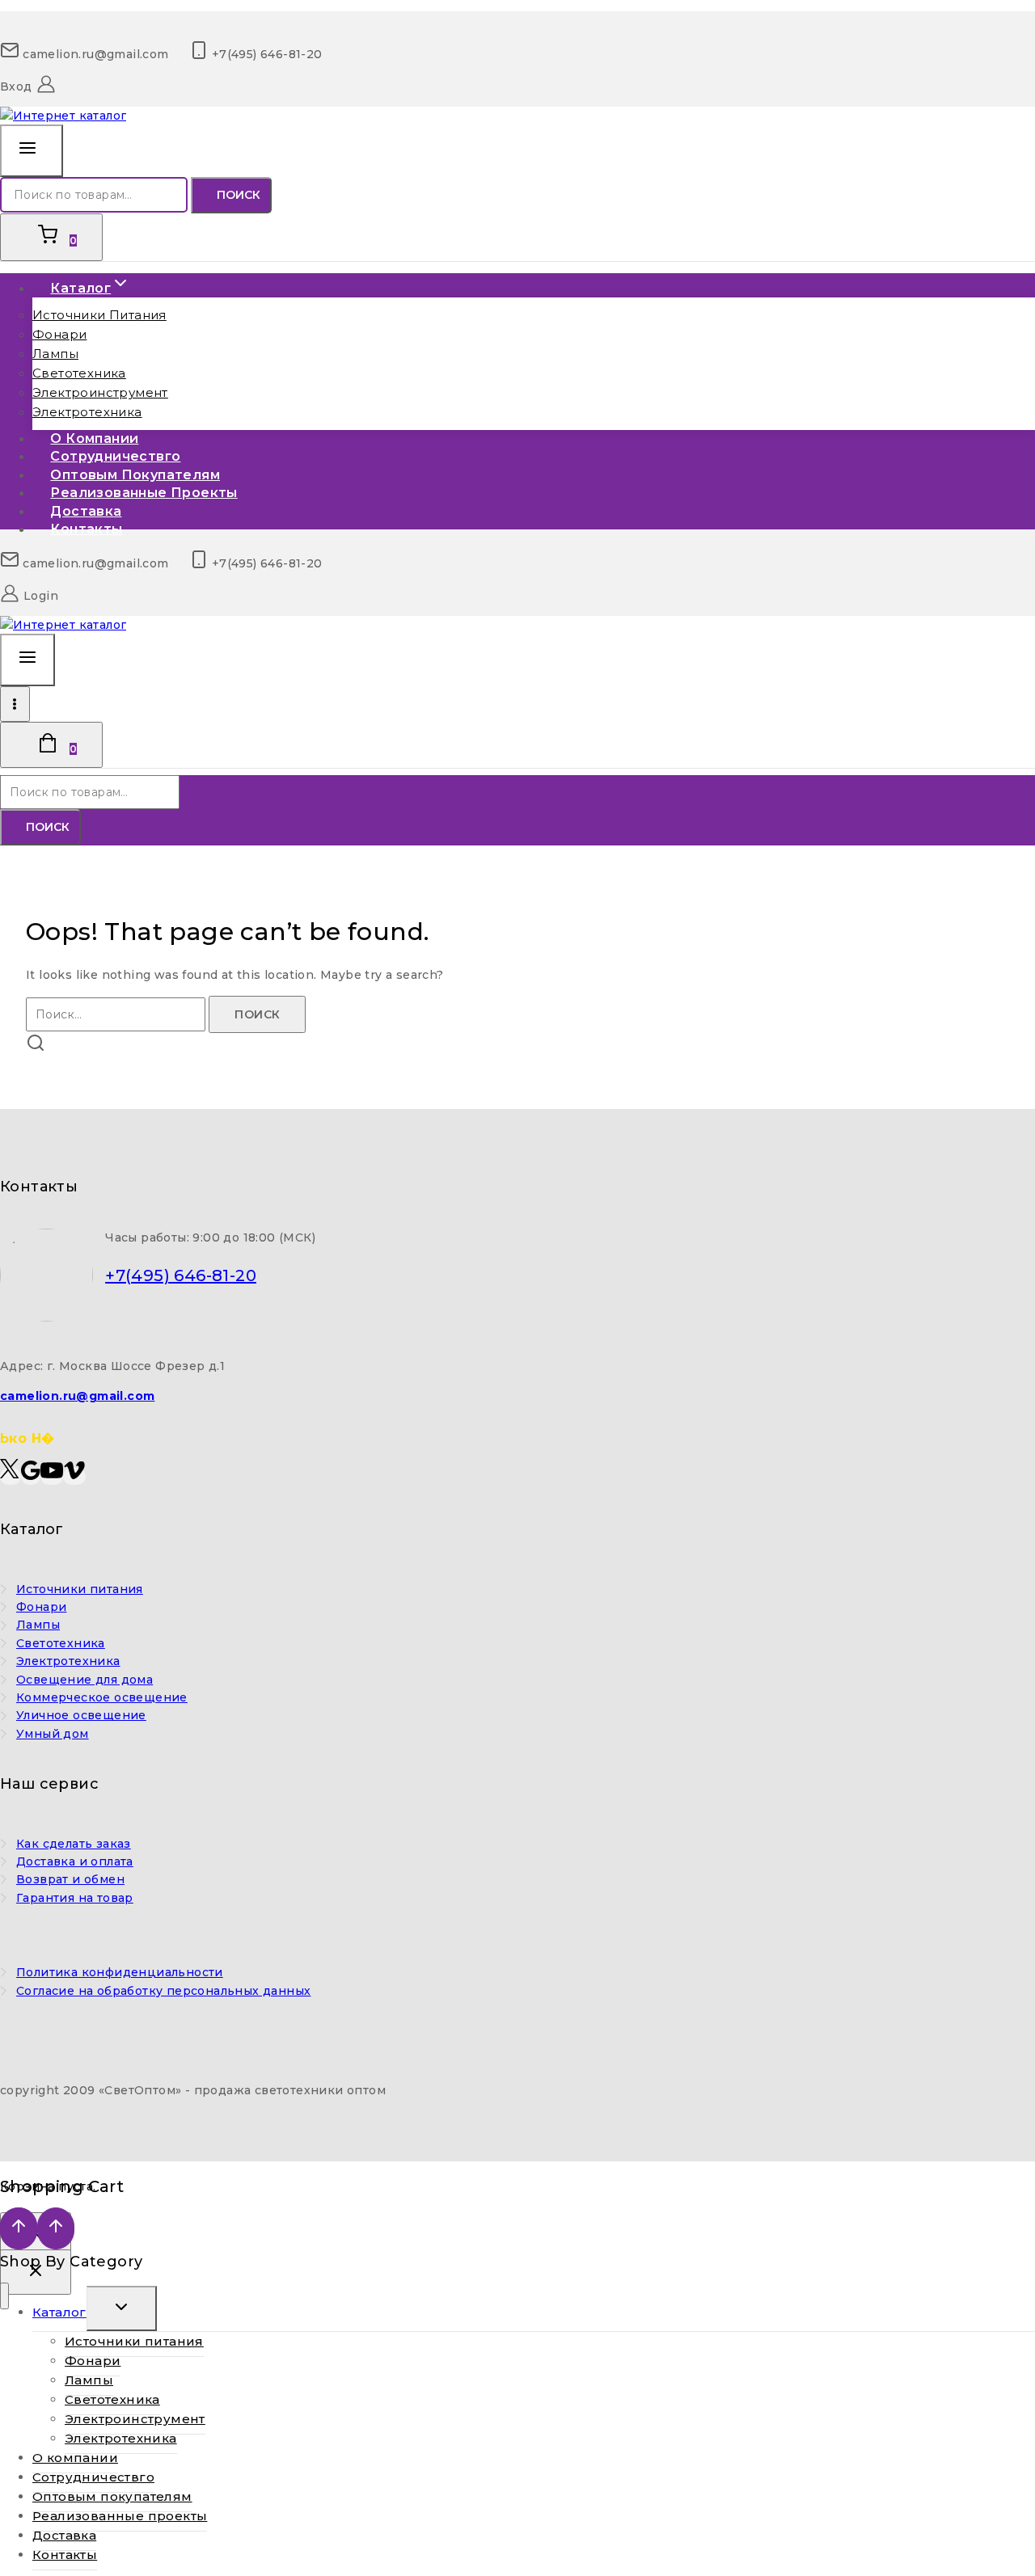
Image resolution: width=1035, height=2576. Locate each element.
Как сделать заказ (74, 1844)
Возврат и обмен (70, 1879)
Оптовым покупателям (112, 2496)
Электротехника (87, 412)
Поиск (239, 195)
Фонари (59, 334)
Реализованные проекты (144, 493)
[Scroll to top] (19, 2228)
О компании (75, 2458)
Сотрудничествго (93, 2477)
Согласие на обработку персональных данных (163, 1991)
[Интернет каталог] (63, 116)
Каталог (59, 2312)
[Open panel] (32, 151)
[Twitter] (11, 1476)
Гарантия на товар (75, 1898)
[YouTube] (52, 1476)
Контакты (86, 529)
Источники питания (99, 315)
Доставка (64, 2535)
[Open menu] (15, 704)
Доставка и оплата (75, 1861)
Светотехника (79, 373)
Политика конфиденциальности (120, 1972)
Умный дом (53, 1734)
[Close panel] (36, 2272)
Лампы (55, 354)
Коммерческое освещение (102, 1697)
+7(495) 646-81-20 (181, 1275)
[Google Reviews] (31, 1476)
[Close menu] (4, 2296)
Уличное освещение (81, 1715)
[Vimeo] (74, 1476)
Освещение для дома (84, 1680)
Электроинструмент (100, 392)
